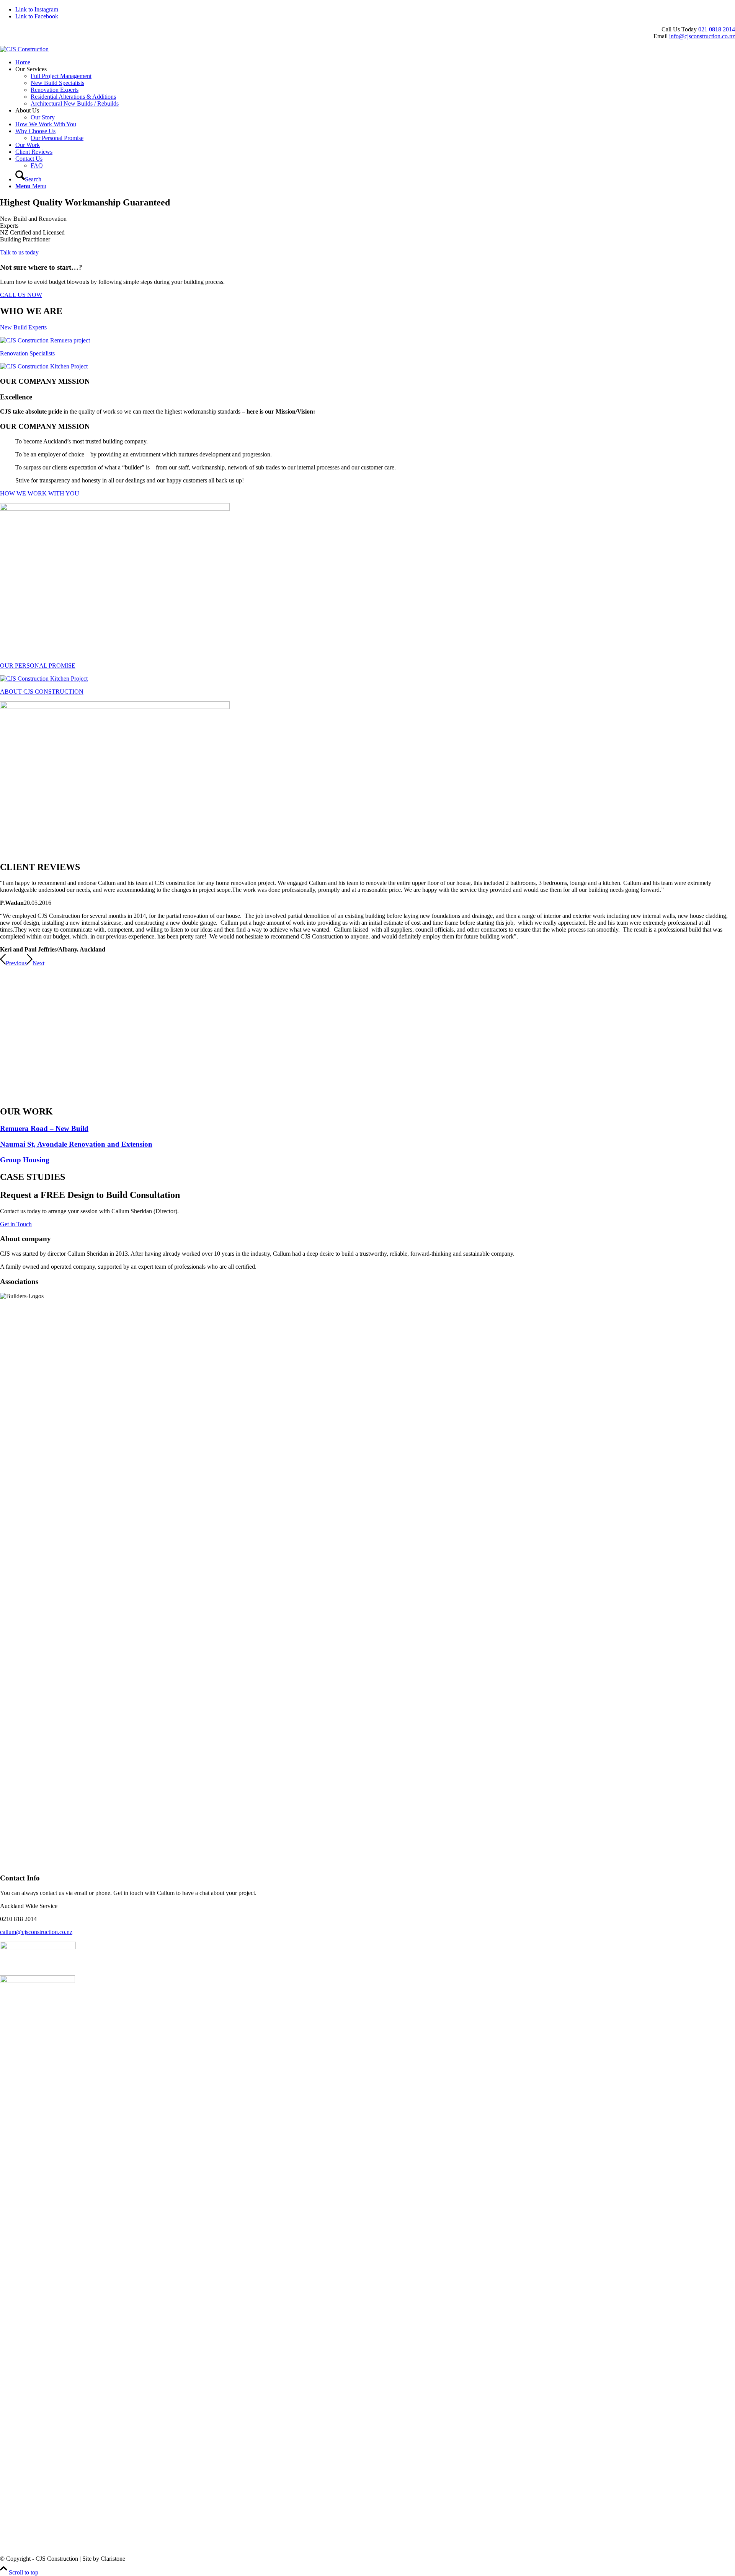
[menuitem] (375, 62)
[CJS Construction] (24, 49)
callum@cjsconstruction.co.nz (36, 1932)
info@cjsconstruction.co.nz (702, 36)
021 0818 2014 (717, 29)
